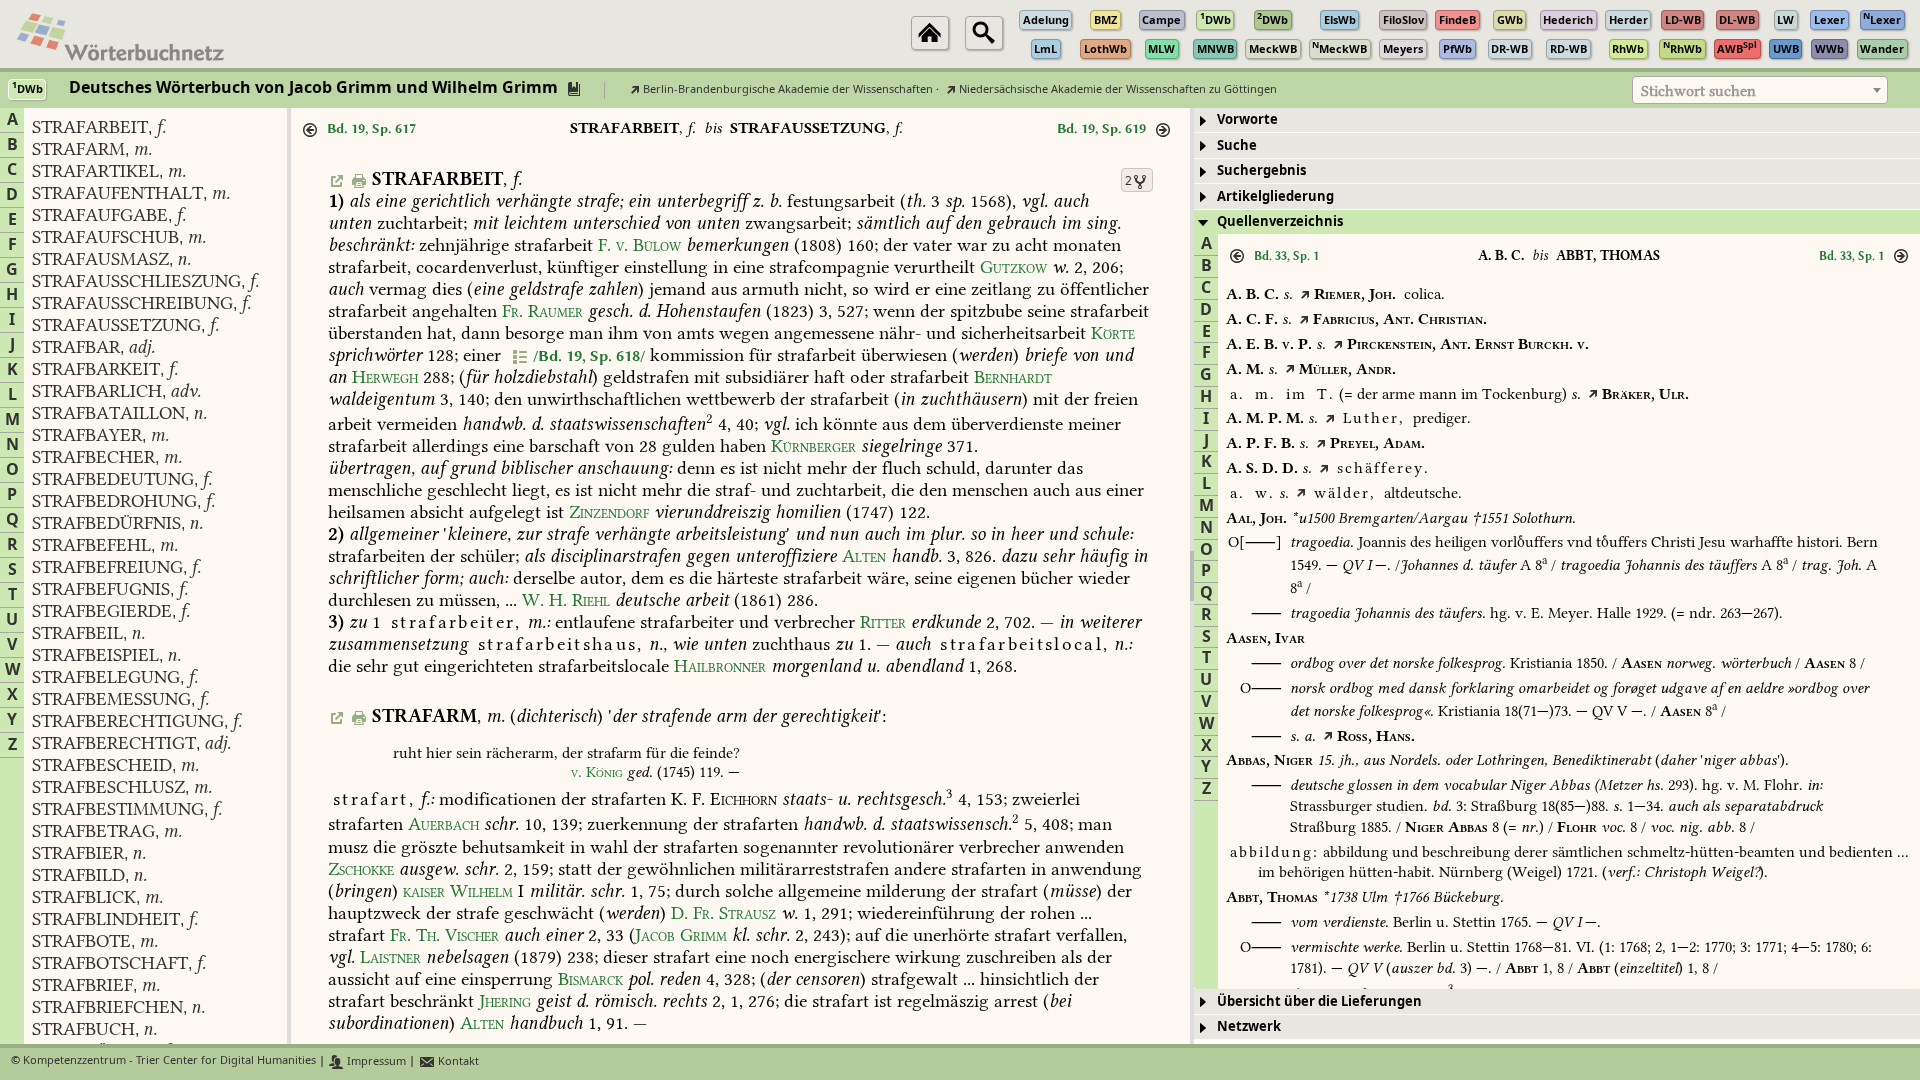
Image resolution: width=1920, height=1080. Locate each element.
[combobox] (1760, 90)
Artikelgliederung (1275, 196)
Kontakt (457, 1061)
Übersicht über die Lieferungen (1319, 1001)
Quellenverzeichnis (1280, 221)
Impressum (375, 1061)
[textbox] (1760, 91)
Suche (1237, 145)
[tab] (1557, 120)
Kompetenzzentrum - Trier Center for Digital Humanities (169, 1061)
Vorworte (1247, 119)
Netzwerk (1249, 1026)
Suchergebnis (1261, 170)
